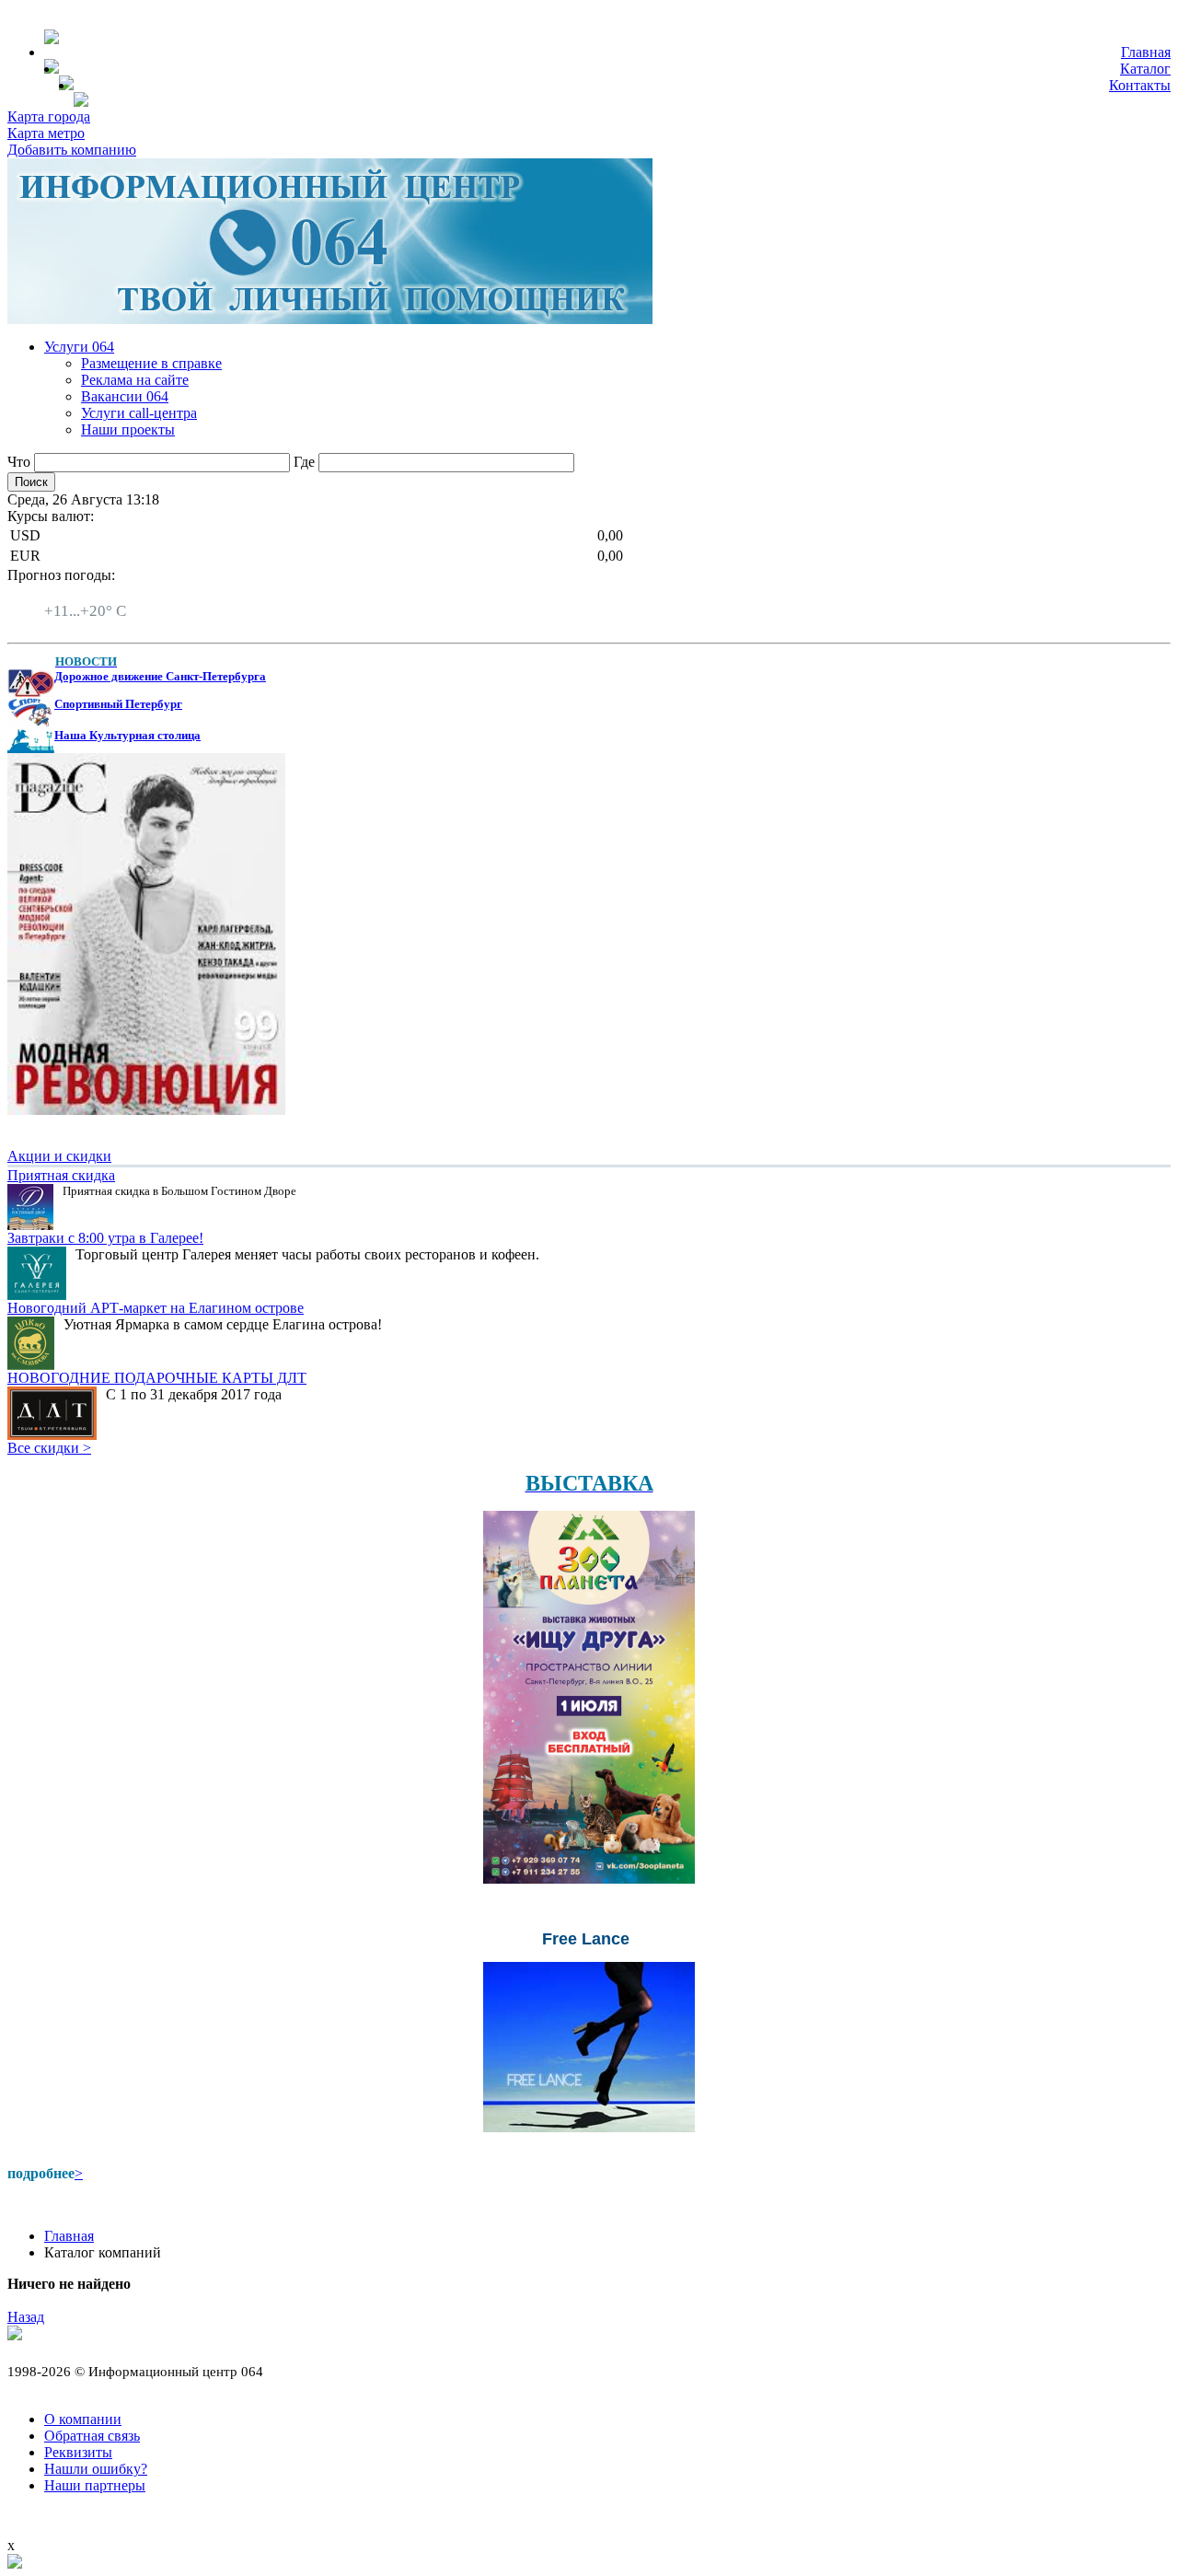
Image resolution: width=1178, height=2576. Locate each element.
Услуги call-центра (139, 413)
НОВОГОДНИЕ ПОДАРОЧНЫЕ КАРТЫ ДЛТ (157, 1378)
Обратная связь (92, 2436)
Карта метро (46, 133)
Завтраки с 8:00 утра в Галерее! (105, 1238)
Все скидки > (49, 1448)
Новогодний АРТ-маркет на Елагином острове (156, 1308)
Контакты (1140, 85)
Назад (26, 2317)
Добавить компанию (72, 150)
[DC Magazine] (146, 1110)
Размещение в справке (151, 363)
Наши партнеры (95, 2485)
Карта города (49, 116)
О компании (83, 2419)
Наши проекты (128, 429)
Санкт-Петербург (98, 594)
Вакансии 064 (125, 396)
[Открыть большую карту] (15, 2564)
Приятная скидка (61, 1175)
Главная (1146, 52)
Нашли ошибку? (96, 2469)
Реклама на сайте (135, 380)
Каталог (1145, 69)
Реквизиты (78, 2452)
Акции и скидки (59, 1156)
